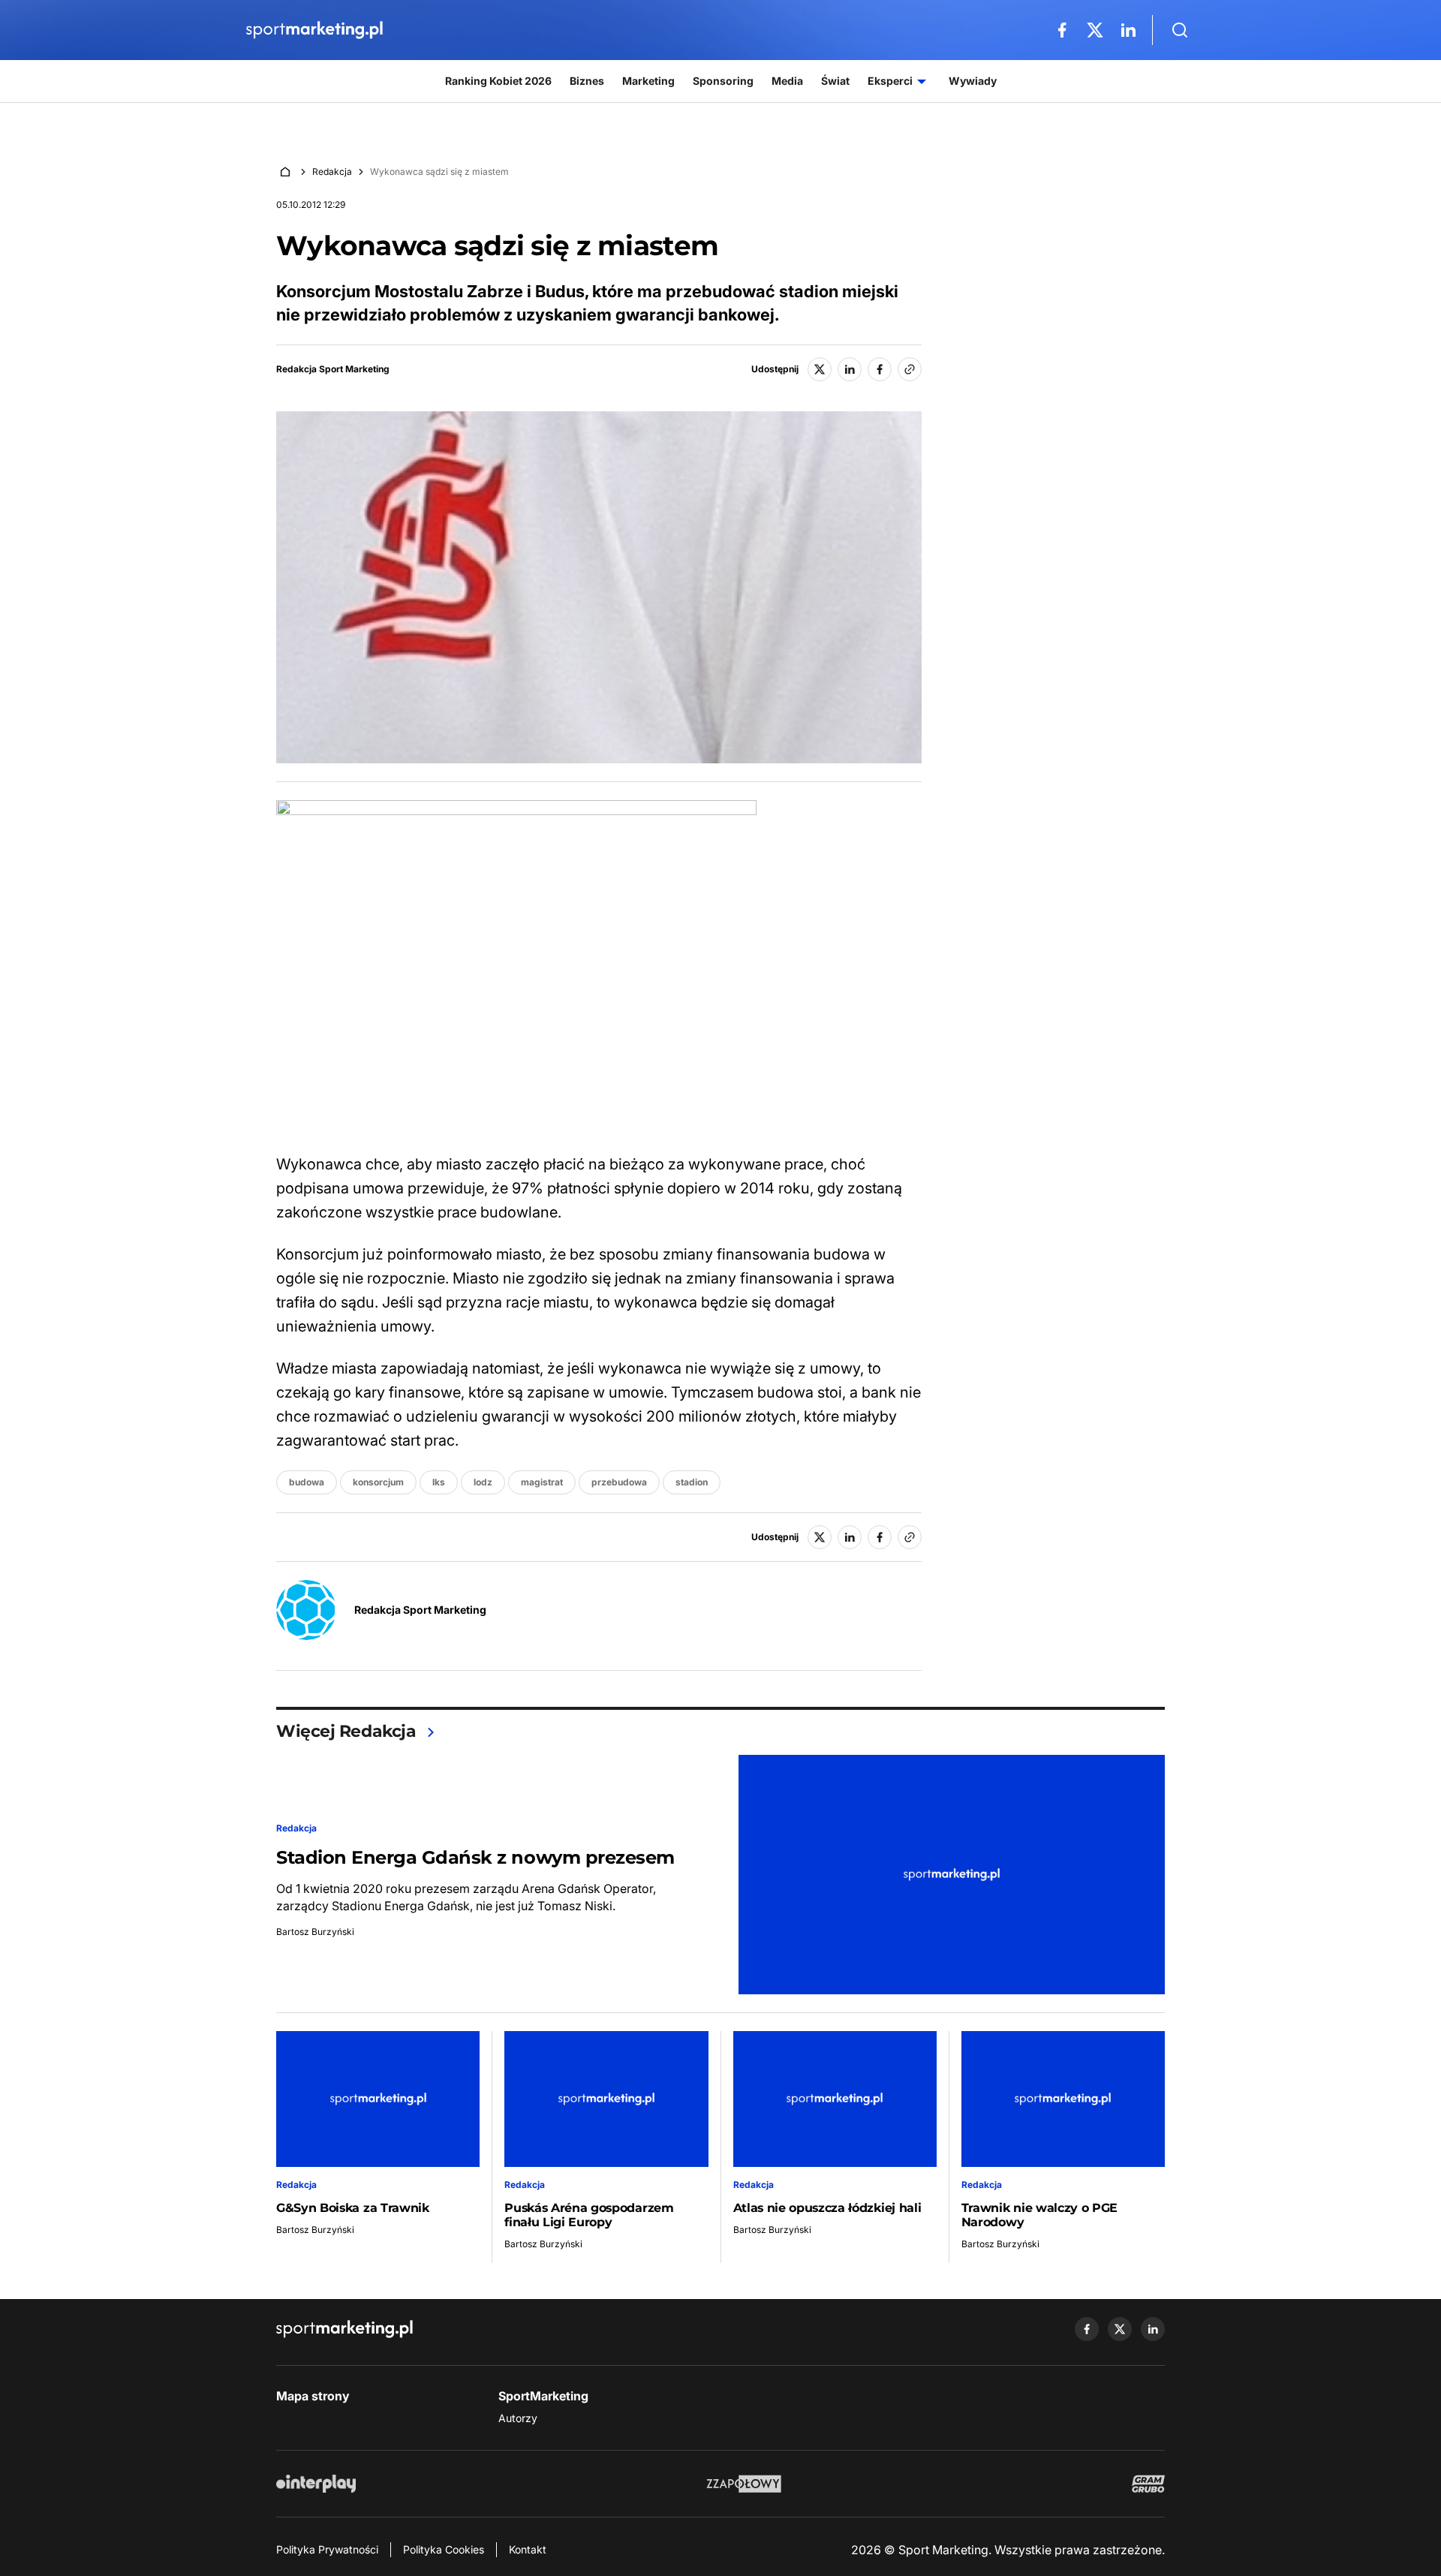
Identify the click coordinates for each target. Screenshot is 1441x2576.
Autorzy (518, 2418)
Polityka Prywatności (327, 2549)
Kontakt (528, 2549)
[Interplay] (316, 2484)
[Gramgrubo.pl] (1148, 2484)
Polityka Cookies (444, 2549)
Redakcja (332, 172)
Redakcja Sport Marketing (333, 369)
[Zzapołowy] (744, 2484)
